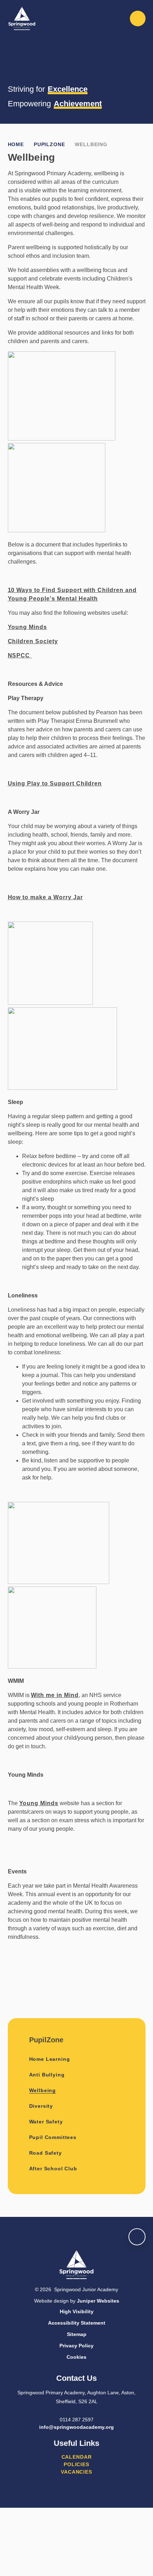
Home (16, 144)
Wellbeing (91, 144)
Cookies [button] (76, 2357)
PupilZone (49, 144)
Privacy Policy (76, 2346)
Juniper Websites (98, 2301)
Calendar (77, 2457)
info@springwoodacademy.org (76, 2427)
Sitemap (77, 2334)
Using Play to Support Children (55, 783)
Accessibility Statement (77, 2323)
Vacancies (76, 2472)
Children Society (33, 641)
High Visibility (77, 2311)
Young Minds (28, 627)
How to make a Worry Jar (45, 897)
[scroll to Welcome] (137, 2237)
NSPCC (20, 655)
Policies (76, 2464)
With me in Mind (55, 1695)
